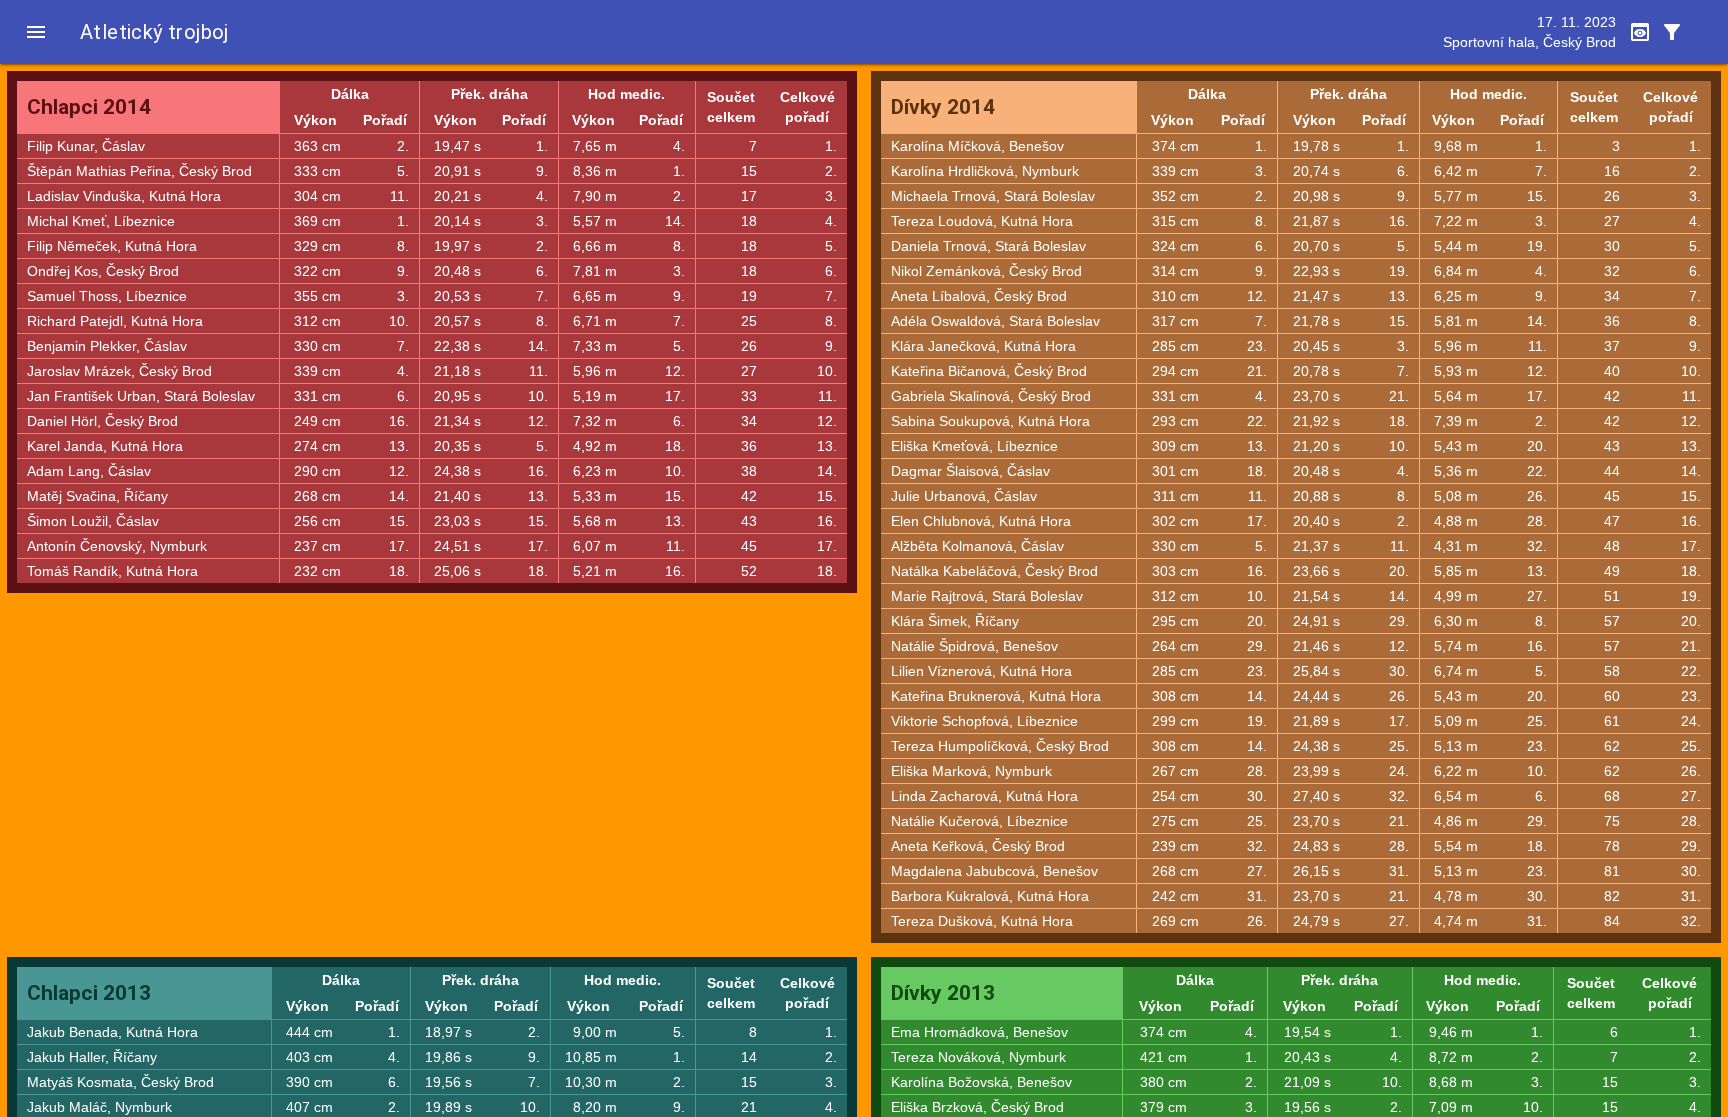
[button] (36, 32)
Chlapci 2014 (89, 107)
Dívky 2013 (943, 993)
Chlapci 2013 (89, 993)
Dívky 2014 (943, 107)
